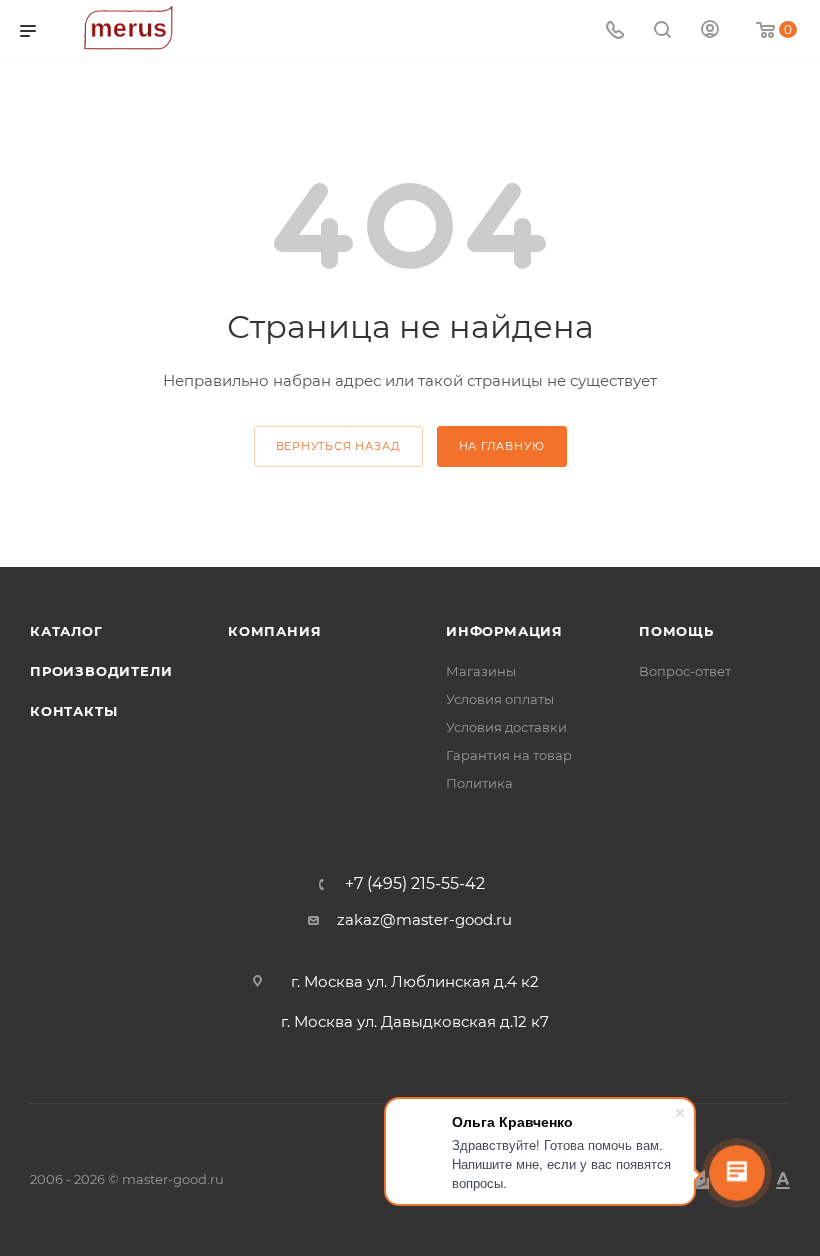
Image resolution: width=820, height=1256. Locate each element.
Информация (504, 631)
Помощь (676, 631)
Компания (274, 631)
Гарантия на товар (509, 755)
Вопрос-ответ (685, 671)
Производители (101, 671)
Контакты (73, 711)
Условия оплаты (500, 699)
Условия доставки (506, 727)
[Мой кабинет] (710, 31)
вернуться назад (338, 446)
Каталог (66, 631)
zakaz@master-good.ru (424, 919)
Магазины (481, 671)
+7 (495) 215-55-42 (415, 884)
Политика (479, 783)
